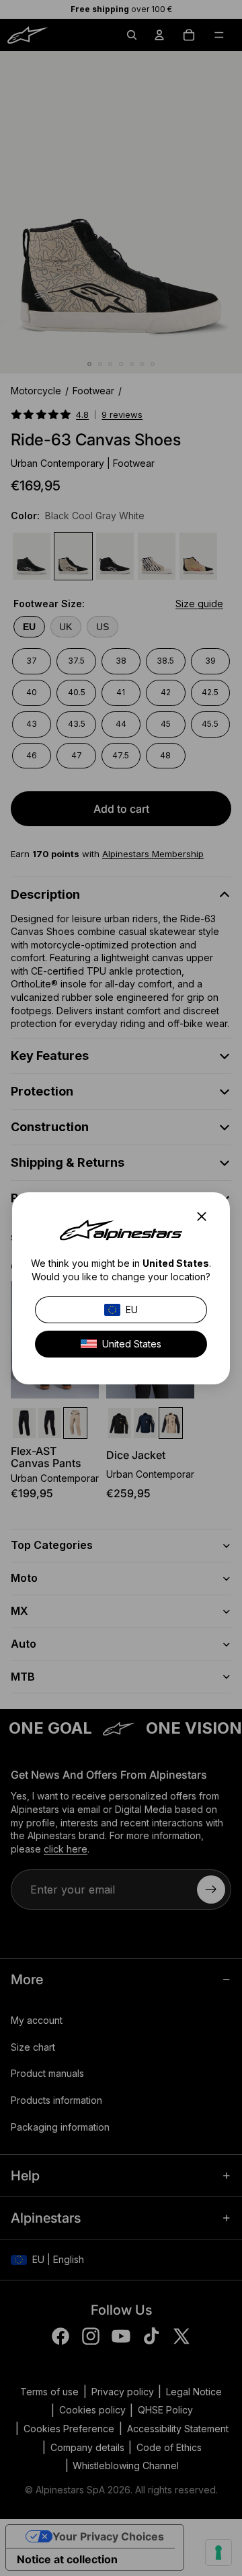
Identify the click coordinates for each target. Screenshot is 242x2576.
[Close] (206, 1216)
